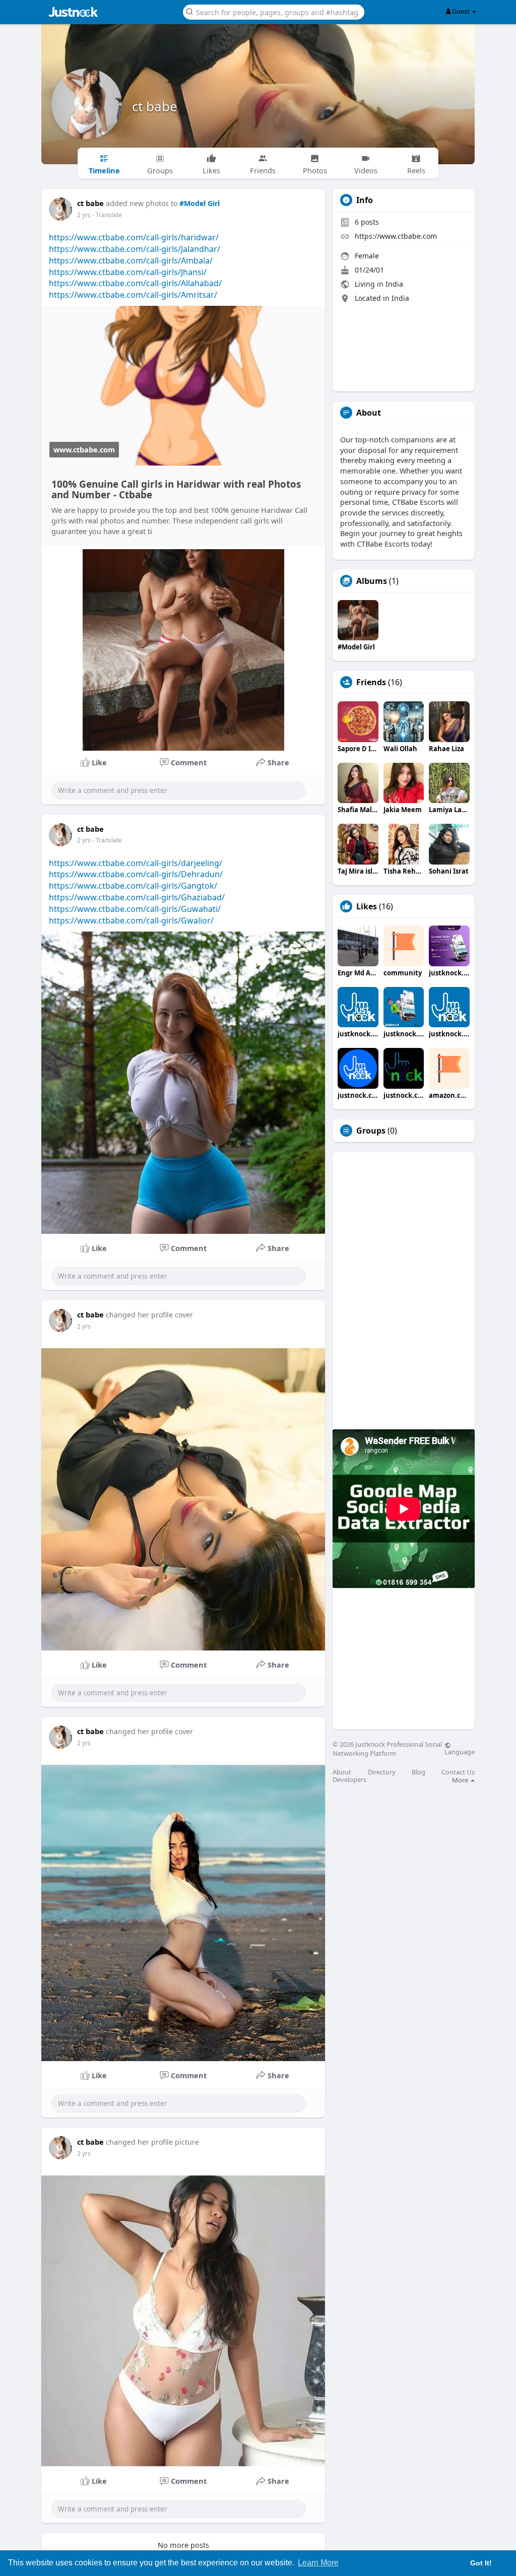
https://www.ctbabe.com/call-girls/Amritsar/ (133, 295)
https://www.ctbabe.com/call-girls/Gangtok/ (133, 886)
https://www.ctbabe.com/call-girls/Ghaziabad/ (137, 897)
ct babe (155, 106)
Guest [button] (461, 11)
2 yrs (84, 215)
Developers (349, 1780)
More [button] (461, 1780)
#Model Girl (200, 203)
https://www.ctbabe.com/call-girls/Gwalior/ (131, 920)
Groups (371, 1131)
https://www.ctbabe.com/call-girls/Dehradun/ (136, 874)
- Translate (107, 215)
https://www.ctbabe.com (396, 236)
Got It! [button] (481, 2563)
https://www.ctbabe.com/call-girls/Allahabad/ (135, 283)
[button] (274, 11)
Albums (372, 581)
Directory (382, 1772)
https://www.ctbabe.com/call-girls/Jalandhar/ (135, 249)
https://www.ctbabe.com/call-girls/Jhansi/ (128, 272)
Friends (371, 682)
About (342, 1772)
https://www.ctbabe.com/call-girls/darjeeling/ (136, 863)
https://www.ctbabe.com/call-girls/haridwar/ (134, 237)
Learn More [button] (318, 2563)
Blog (418, 1772)
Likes (367, 906)
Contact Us (458, 1772)
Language (460, 1751)
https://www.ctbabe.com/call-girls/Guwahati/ (135, 909)
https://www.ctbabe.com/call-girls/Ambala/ (131, 260)
